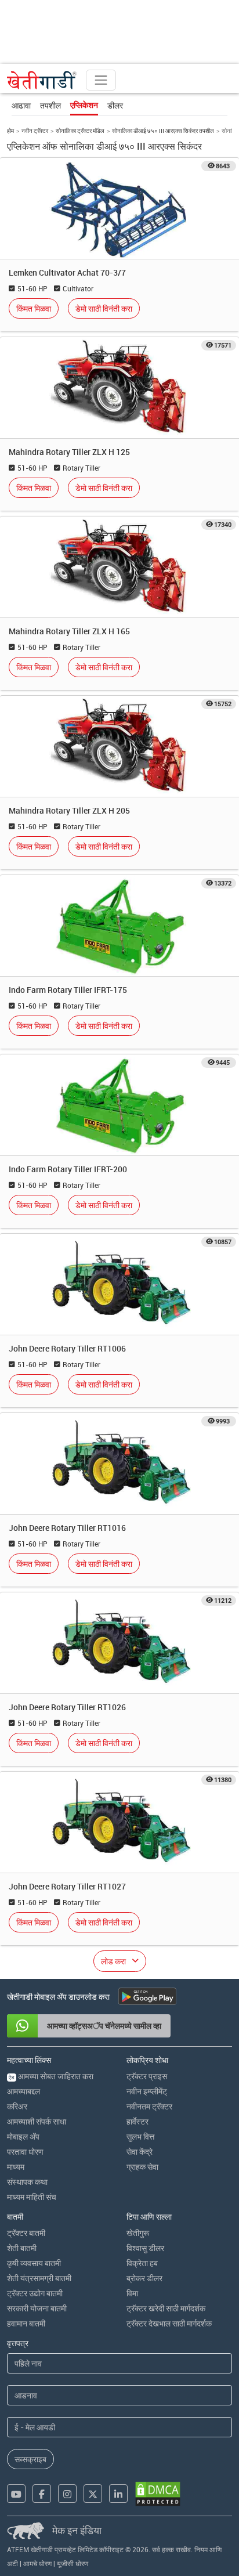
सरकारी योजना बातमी (37, 2308)
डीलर (115, 105)
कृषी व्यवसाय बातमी (34, 2263)
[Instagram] (67, 2494)
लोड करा (113, 1961)
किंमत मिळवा (34, 308)
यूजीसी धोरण (73, 2563)
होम (10, 131)
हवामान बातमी (26, 2323)
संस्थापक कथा (27, 2182)
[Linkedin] (118, 2494)
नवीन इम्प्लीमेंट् (147, 2091)
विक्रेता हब (142, 2263)
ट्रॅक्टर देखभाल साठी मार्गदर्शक (169, 2323)
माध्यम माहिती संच (32, 2197)
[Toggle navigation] (101, 80)
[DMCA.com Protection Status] (158, 2494)
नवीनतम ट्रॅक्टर (149, 2106)
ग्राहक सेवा (142, 2167)
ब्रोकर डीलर (144, 2278)
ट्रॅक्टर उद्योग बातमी (35, 2293)
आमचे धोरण (37, 2563)
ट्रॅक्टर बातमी (26, 2233)
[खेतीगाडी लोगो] (42, 80)
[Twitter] (93, 2494)
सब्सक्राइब (30, 2459)
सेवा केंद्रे (140, 2152)
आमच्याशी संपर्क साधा (37, 2121)
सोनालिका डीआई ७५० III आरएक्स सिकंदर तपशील (163, 131)
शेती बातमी (22, 2248)
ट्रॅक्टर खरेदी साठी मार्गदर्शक (166, 2308)
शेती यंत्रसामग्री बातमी (39, 2278)
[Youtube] (16, 2494)
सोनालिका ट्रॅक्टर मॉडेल (80, 131)
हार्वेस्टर (137, 2121)
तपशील (50, 105)
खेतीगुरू (138, 2233)
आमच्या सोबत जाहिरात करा (51, 2076)
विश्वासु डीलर (145, 2248)
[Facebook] (42, 2494)
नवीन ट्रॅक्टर (35, 131)
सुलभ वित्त (140, 2136)
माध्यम (16, 2167)
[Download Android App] (147, 1996)
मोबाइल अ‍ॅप (23, 2136)
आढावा (21, 105)
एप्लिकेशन (84, 105)
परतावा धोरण (25, 2152)
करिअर (17, 2106)
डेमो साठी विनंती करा (104, 308)
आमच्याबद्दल (23, 2091)
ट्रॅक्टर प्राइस (147, 2076)
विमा (132, 2293)
